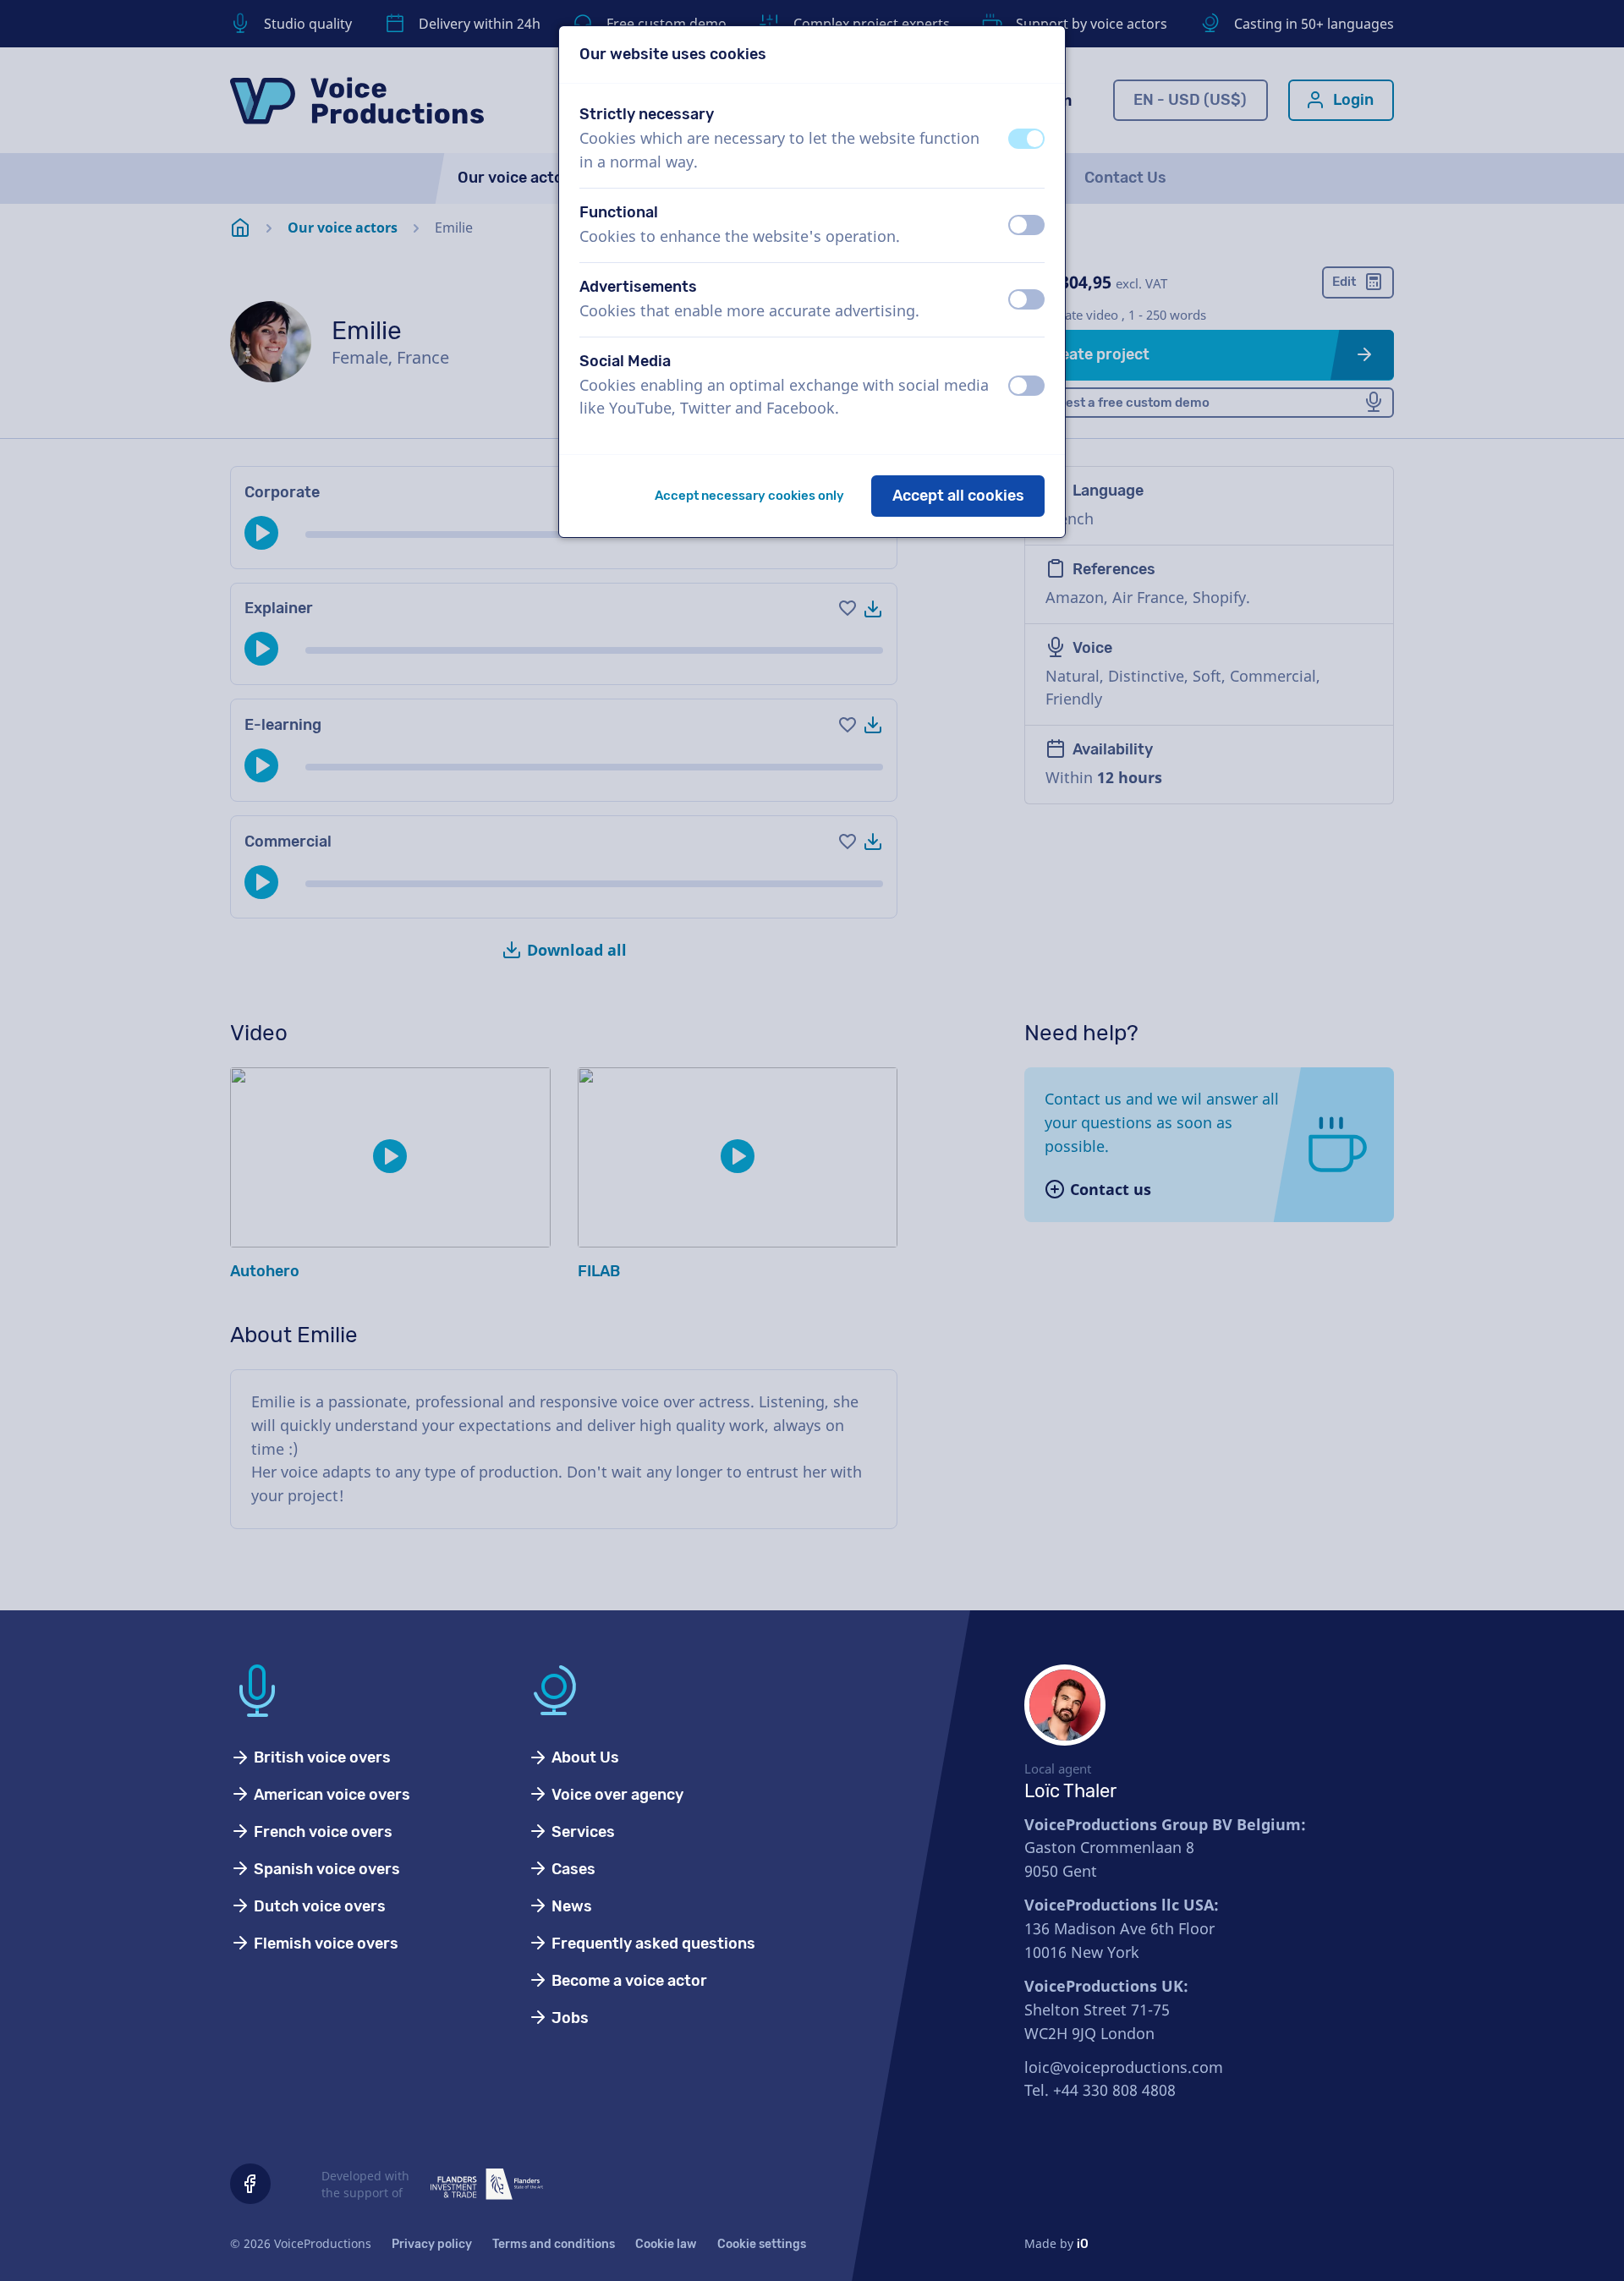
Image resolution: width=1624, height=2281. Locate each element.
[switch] (1026, 139)
